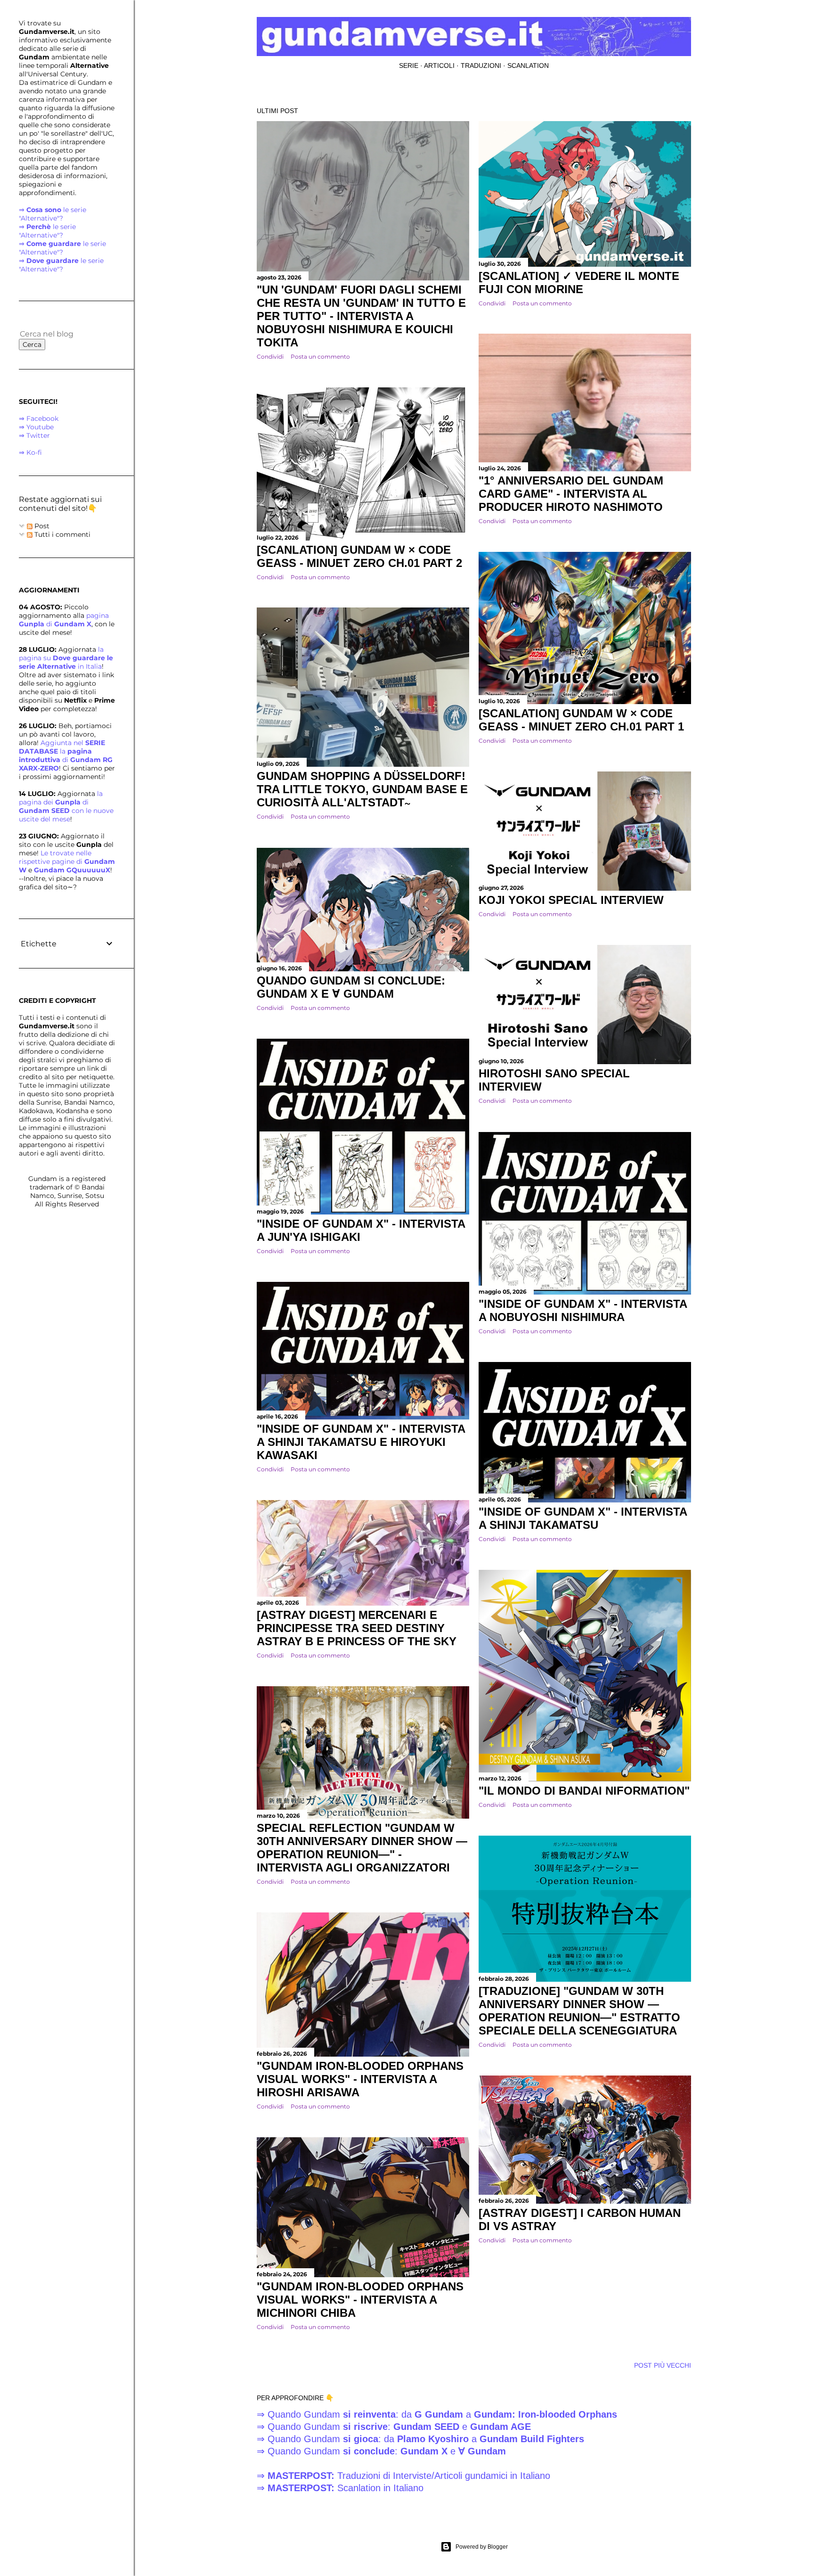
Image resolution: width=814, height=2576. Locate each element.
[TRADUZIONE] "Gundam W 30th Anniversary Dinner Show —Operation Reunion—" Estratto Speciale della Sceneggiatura (579, 2011)
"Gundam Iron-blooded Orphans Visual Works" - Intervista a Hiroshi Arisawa (360, 2079)
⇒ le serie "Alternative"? (53, 214)
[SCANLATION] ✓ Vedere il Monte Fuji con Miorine (579, 283)
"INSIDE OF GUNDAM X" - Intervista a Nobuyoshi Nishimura (583, 1310)
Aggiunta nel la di (66, 755)
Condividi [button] (270, 357)
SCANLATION (528, 66)
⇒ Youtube (36, 427)
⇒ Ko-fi (30, 452)
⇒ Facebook (39, 418)
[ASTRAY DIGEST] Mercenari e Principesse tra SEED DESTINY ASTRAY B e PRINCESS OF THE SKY (357, 1628)
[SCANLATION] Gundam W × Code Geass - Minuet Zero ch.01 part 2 (359, 556)
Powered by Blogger (482, 2547)
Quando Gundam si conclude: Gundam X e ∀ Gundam (351, 987)
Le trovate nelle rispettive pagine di (67, 861)
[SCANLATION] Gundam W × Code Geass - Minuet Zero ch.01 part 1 (581, 720)
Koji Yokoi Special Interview (571, 900)
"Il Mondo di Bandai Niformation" (584, 1791)
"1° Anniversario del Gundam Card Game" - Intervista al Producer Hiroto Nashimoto (571, 494)
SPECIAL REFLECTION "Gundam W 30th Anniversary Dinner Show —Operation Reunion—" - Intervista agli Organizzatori (362, 1848)
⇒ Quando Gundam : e (394, 2427)
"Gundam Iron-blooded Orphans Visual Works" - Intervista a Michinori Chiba (360, 2300)
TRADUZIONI (481, 66)
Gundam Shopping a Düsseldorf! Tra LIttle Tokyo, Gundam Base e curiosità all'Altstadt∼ (362, 789)
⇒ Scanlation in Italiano (340, 2488)
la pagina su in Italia (66, 658)
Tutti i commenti (61, 534)
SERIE (409, 66)
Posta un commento (320, 357)
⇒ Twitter (34, 435)
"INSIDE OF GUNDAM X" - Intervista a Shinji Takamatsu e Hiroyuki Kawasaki (361, 1442)
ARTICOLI (439, 66)
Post (41, 526)
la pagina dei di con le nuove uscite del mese (66, 806)
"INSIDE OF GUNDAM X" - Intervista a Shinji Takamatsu (583, 1518)
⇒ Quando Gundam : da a (437, 2414)
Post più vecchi (663, 2365)
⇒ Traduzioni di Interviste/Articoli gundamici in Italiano (403, 2476)
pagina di (64, 620)
